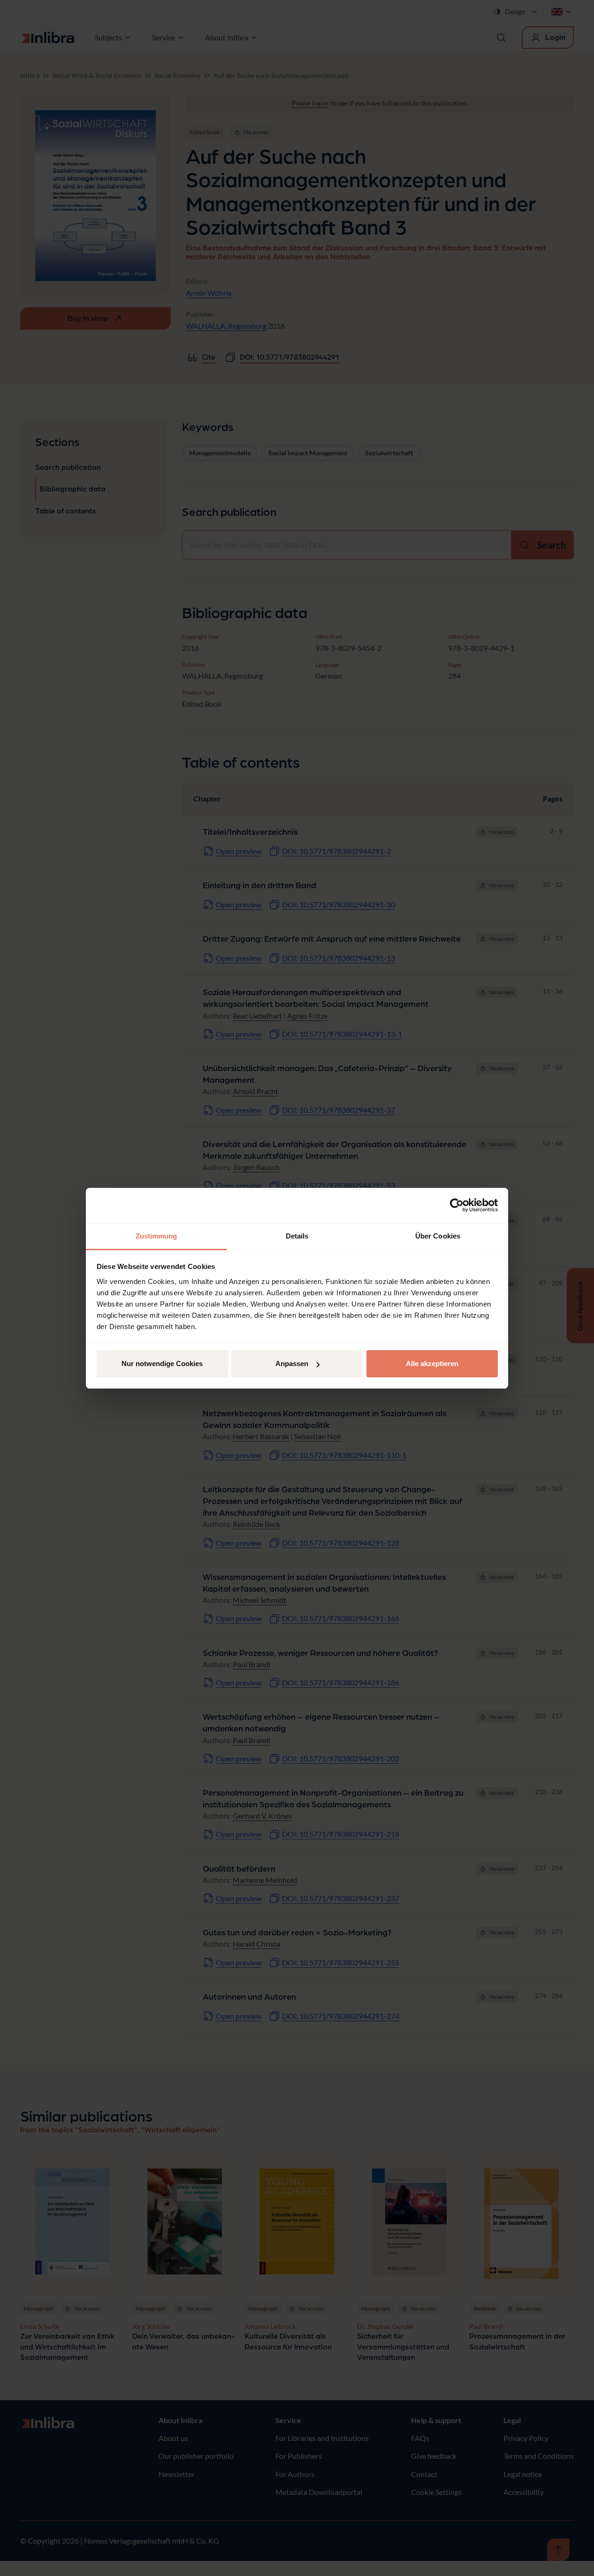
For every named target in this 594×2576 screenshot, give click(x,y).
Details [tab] (297, 1236)
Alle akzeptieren (432, 1364)
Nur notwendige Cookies (162, 1364)
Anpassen (292, 1364)
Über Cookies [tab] (438, 1236)
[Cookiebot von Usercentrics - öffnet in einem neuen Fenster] (457, 1205)
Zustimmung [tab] (156, 1236)
